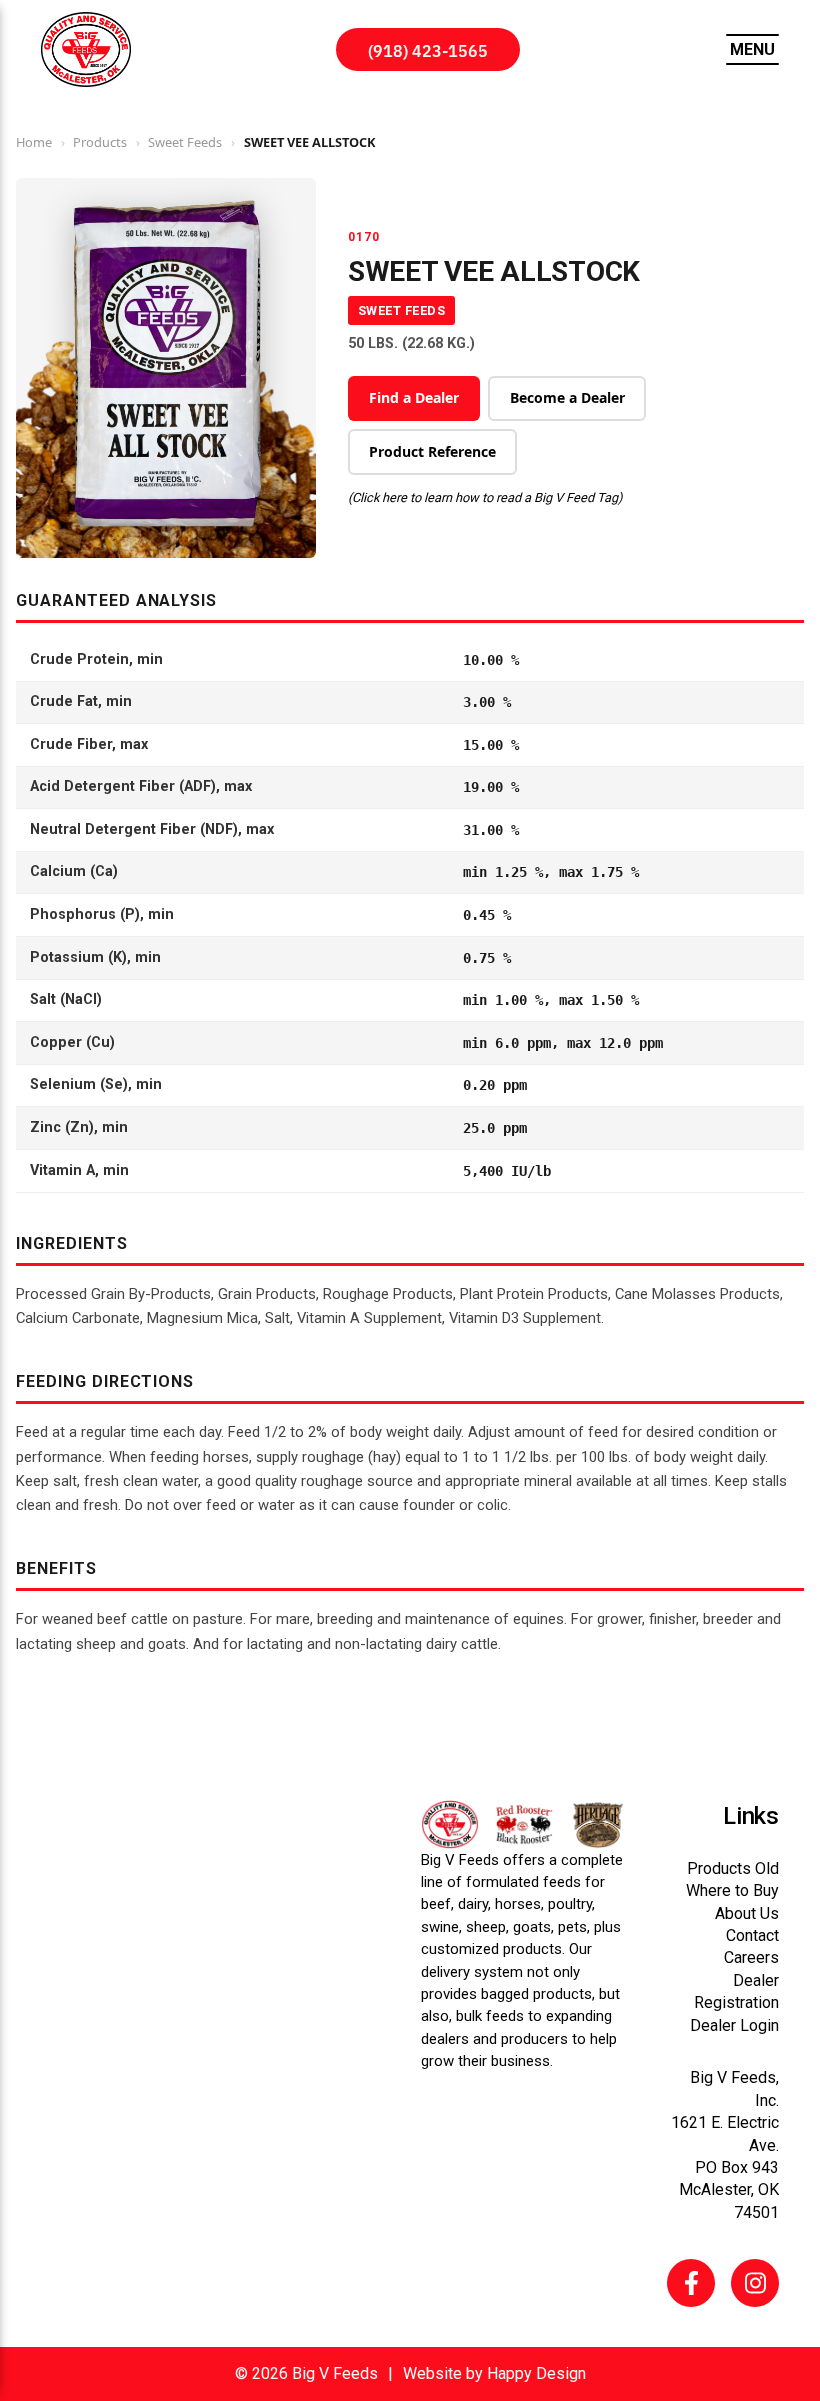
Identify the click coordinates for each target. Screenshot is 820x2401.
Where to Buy (732, 1890)
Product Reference (432, 451)
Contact (752, 1935)
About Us (747, 1913)
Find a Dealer (414, 397)
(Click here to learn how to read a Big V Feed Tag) (485, 497)
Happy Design (536, 2373)
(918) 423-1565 (428, 50)
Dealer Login (734, 2025)
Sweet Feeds (185, 142)
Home (34, 142)
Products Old (733, 1868)
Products (100, 142)
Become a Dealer (567, 397)
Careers (751, 1957)
